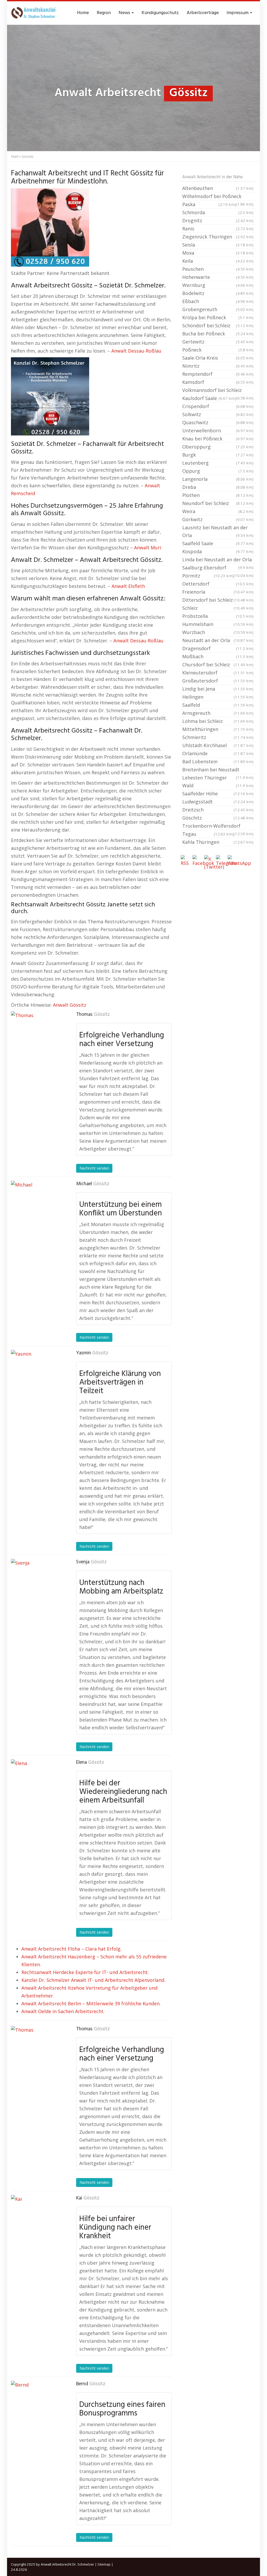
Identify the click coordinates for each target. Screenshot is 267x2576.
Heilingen (218, 697)
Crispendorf (218, 406)
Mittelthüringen (218, 729)
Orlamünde (218, 753)
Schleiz (218, 608)
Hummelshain (218, 624)
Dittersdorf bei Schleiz (218, 600)
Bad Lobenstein (218, 761)
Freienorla (218, 592)
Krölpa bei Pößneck (218, 317)
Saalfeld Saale (218, 543)
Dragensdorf (218, 648)
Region (104, 13)
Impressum (238, 13)
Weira (218, 511)
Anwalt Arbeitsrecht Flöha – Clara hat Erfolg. (71, 1949)
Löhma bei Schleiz (218, 721)
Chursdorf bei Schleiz (218, 665)
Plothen (218, 495)
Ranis (218, 229)
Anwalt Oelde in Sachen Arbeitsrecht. (63, 2011)
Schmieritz (218, 737)
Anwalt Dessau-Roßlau (136, 351)
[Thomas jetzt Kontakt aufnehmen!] (37, 1037)
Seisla (218, 245)
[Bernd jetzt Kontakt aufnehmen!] (37, 2407)
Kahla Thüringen (218, 842)
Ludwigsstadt (218, 802)
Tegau (208, 834)
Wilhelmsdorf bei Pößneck (218, 197)
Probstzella (218, 616)
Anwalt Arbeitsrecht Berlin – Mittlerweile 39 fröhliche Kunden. (91, 2003)
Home (83, 13)
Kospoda (218, 551)
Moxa (218, 253)
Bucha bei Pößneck (218, 334)
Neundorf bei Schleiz (218, 503)
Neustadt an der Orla (218, 640)
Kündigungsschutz (160, 13)
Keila (218, 261)
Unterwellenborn (218, 431)
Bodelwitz (218, 293)
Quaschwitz (218, 422)
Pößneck (218, 350)
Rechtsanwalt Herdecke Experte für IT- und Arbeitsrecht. (85, 1972)
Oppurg (218, 471)
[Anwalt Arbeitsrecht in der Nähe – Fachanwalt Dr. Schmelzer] (34, 13)
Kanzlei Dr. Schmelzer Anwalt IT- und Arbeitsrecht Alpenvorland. (93, 1980)
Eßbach (218, 301)
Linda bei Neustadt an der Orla (218, 560)
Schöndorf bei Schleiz (218, 325)
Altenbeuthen (218, 188)
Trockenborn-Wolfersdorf (218, 826)
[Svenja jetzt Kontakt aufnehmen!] (37, 1585)
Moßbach (218, 656)
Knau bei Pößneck (218, 439)
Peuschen (218, 269)
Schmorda (218, 212)
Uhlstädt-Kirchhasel (218, 745)
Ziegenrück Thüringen (218, 237)
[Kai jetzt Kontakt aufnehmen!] (37, 2221)
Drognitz (218, 220)
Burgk (218, 455)
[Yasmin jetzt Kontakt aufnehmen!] (37, 1376)
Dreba (218, 487)
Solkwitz (218, 414)
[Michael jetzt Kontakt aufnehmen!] (37, 1207)
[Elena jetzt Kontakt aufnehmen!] (37, 1785)
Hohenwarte (218, 277)
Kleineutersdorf (218, 673)
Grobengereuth (218, 309)
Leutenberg (218, 463)
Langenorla (218, 479)
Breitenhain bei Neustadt (218, 770)
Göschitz (218, 818)
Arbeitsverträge (203, 13)
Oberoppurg (218, 447)
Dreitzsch (218, 810)
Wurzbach (218, 632)
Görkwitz (218, 519)
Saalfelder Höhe (218, 794)
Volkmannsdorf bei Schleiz (218, 391)
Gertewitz (218, 342)
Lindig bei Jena (218, 689)
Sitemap (104, 2564)
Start (15, 156)
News (125, 13)
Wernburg (218, 285)
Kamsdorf (218, 382)
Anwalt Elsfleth (128, 586)
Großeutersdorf (218, 681)
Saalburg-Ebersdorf (218, 568)
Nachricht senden (94, 1168)
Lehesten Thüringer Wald (218, 782)
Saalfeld (218, 705)
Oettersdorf (218, 584)
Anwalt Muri (148, 548)
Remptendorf (218, 374)
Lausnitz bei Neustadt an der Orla (218, 531)
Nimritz (218, 366)
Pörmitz (208, 576)
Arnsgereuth (218, 713)
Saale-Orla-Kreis (218, 358)
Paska (209, 204)
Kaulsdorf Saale (209, 398)
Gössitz (102, 1015)
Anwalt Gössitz (70, 1005)
